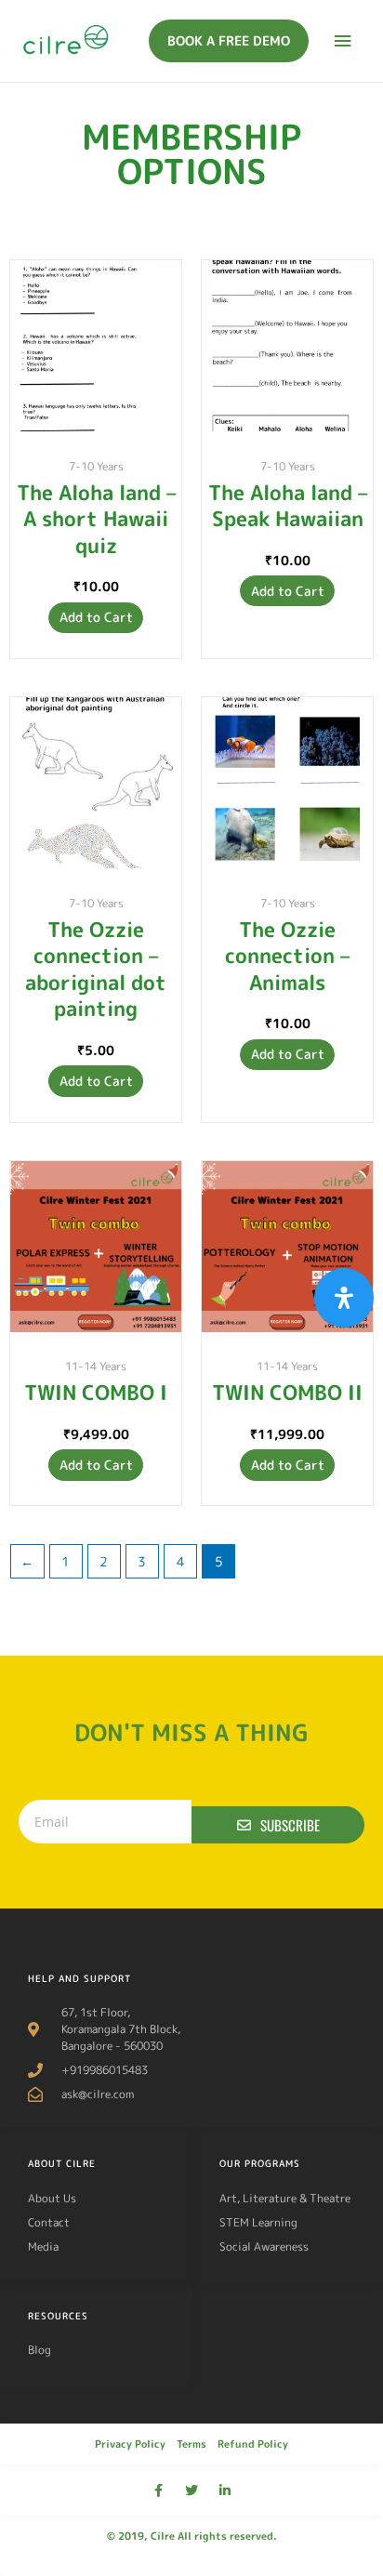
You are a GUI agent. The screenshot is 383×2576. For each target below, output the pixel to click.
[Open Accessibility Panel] (344, 1298)
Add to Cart (96, 617)
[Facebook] (158, 2490)
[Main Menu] (343, 41)
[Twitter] (191, 2490)
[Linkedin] (225, 2490)
